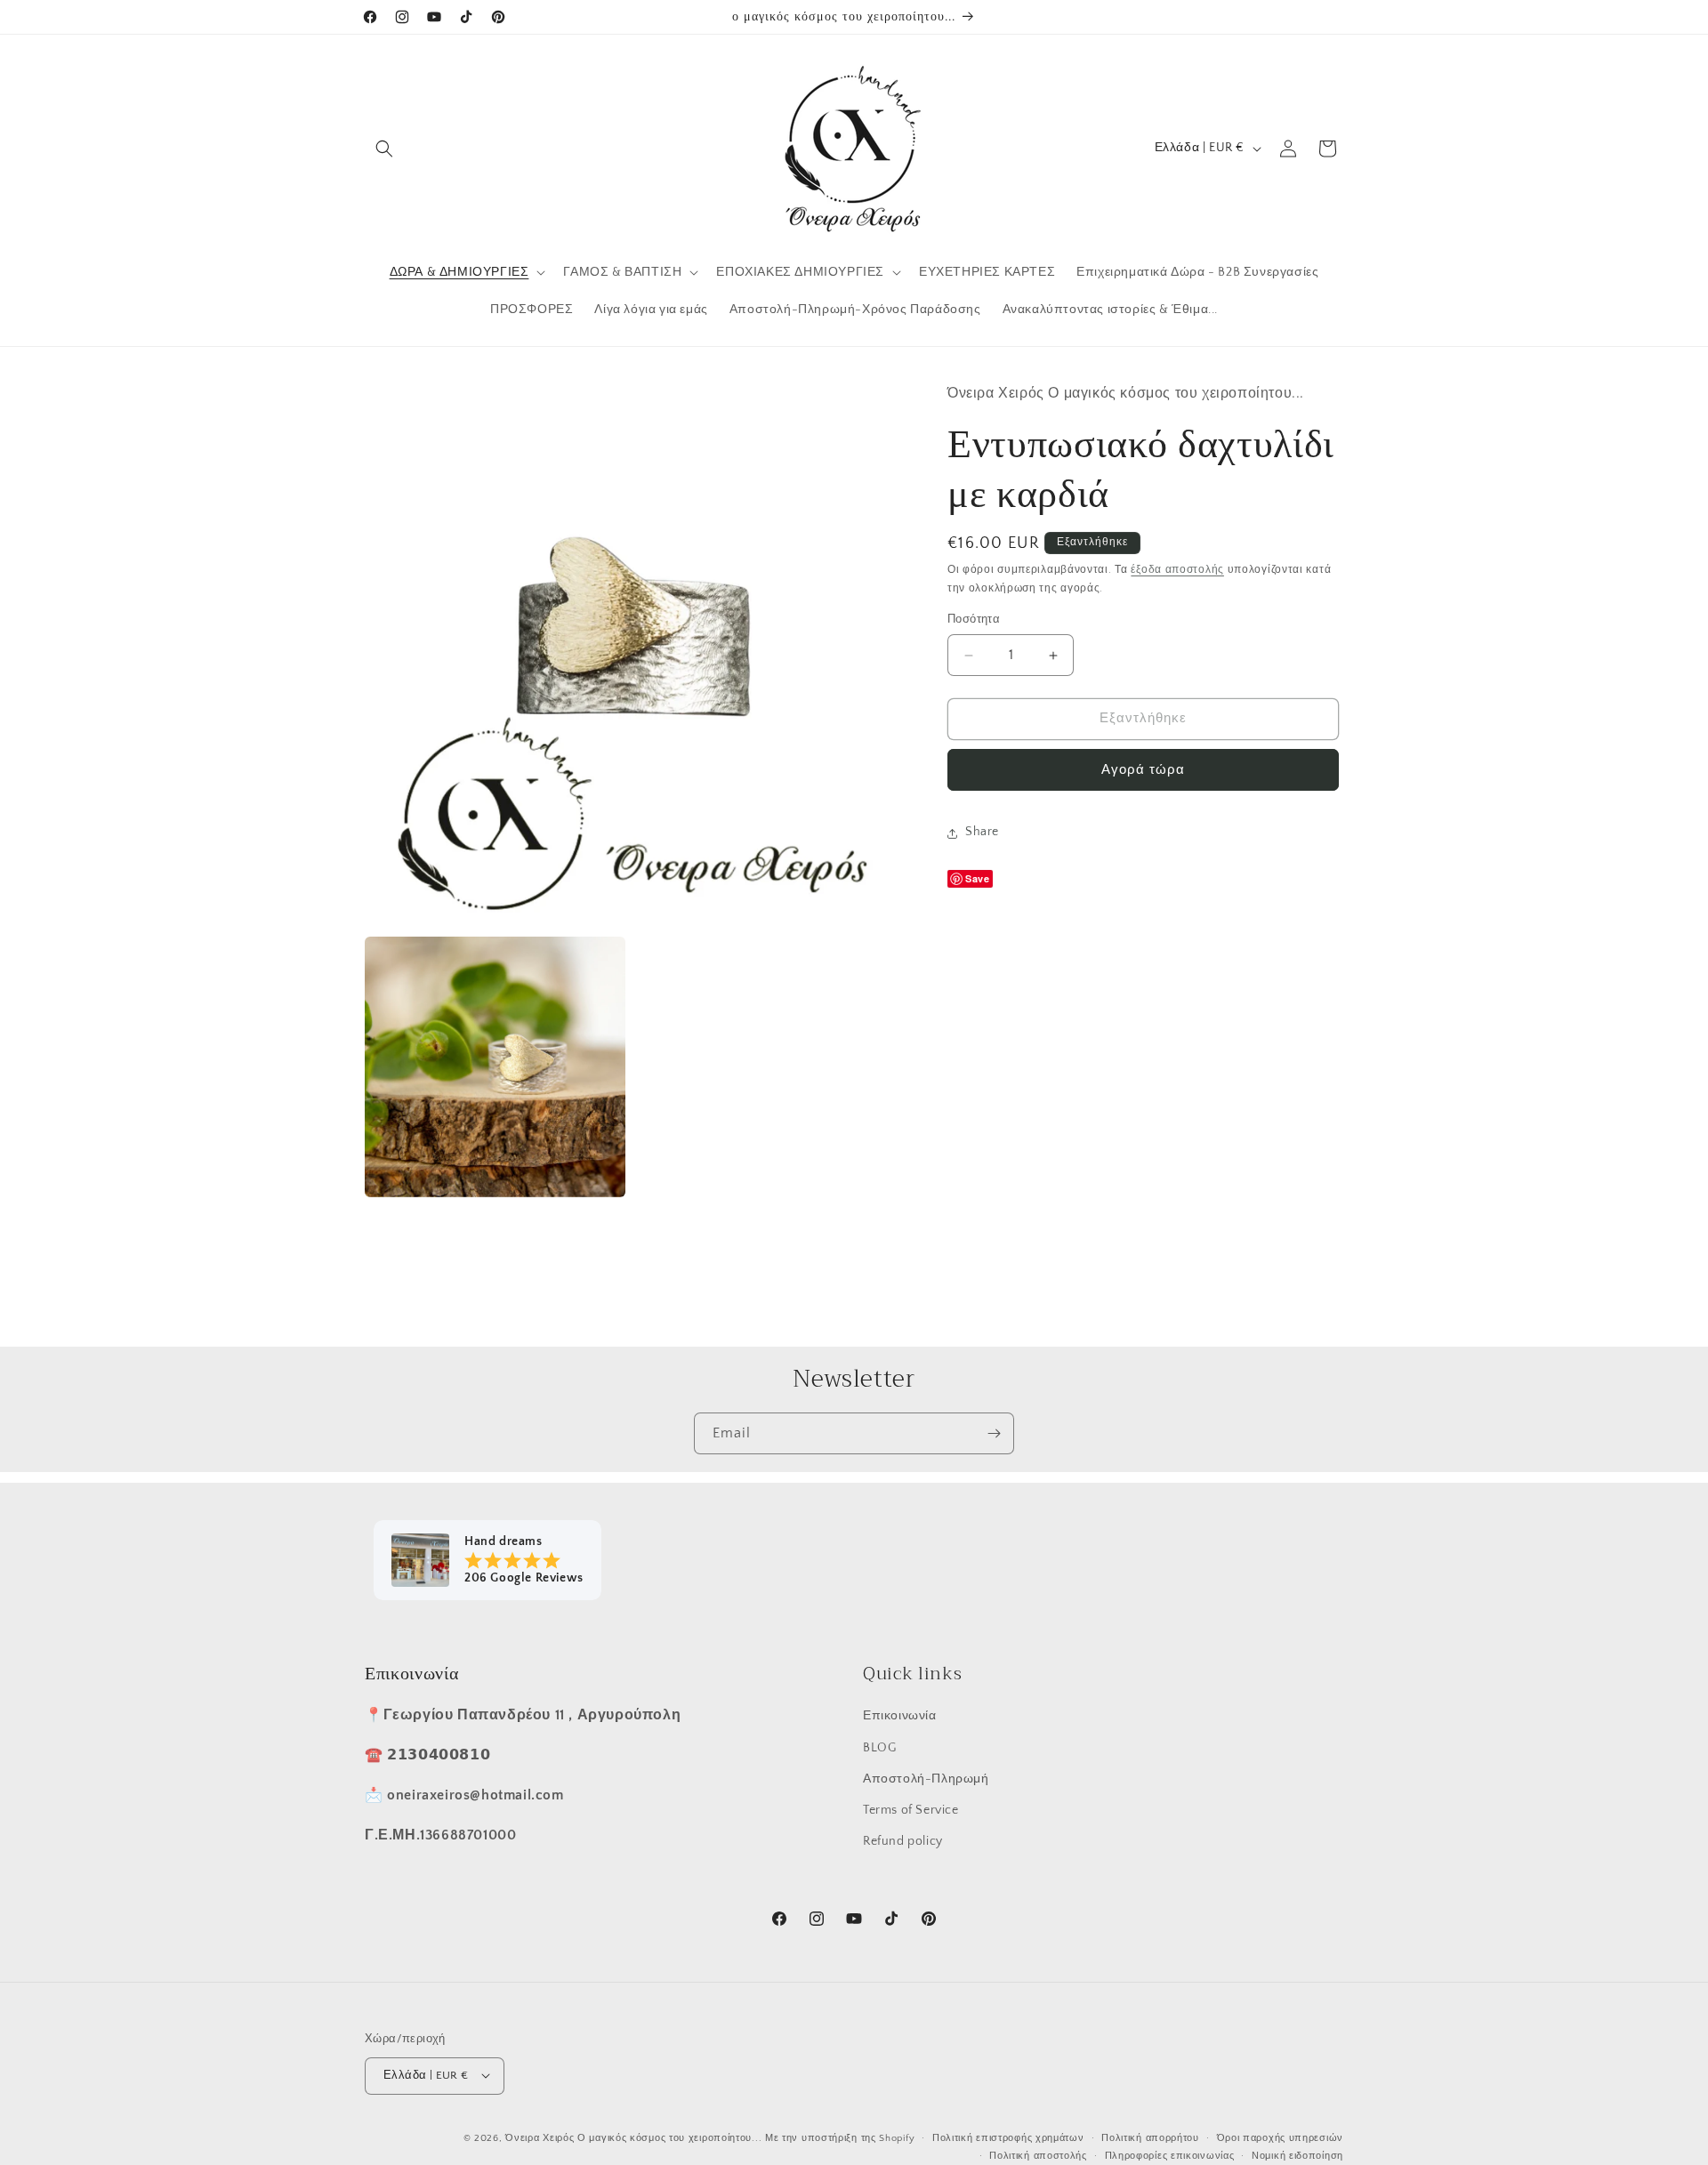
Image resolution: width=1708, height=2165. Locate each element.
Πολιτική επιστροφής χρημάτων (1008, 2137)
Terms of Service (911, 1809)
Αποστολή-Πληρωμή (926, 1778)
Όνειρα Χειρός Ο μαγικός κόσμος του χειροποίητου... (633, 2137)
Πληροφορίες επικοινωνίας (1170, 2155)
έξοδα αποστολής (1177, 571)
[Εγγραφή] (994, 1433)
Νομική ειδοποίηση (1297, 2155)
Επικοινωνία (900, 1716)
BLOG (879, 1747)
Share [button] (982, 833)
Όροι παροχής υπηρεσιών (1280, 2137)
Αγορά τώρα (1143, 771)
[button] (384, 149)
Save (977, 879)
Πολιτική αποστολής (1038, 2155)
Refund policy (903, 1840)
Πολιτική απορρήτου (1150, 2137)
